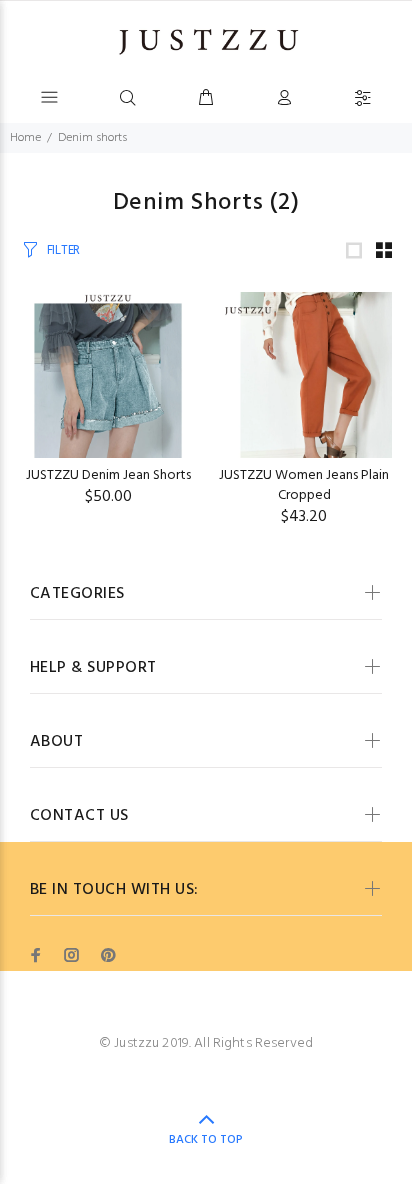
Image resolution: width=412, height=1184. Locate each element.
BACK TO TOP (206, 1140)
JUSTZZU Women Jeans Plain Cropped (304, 485)
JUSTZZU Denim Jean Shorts (108, 475)
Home (25, 138)
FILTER (63, 250)
